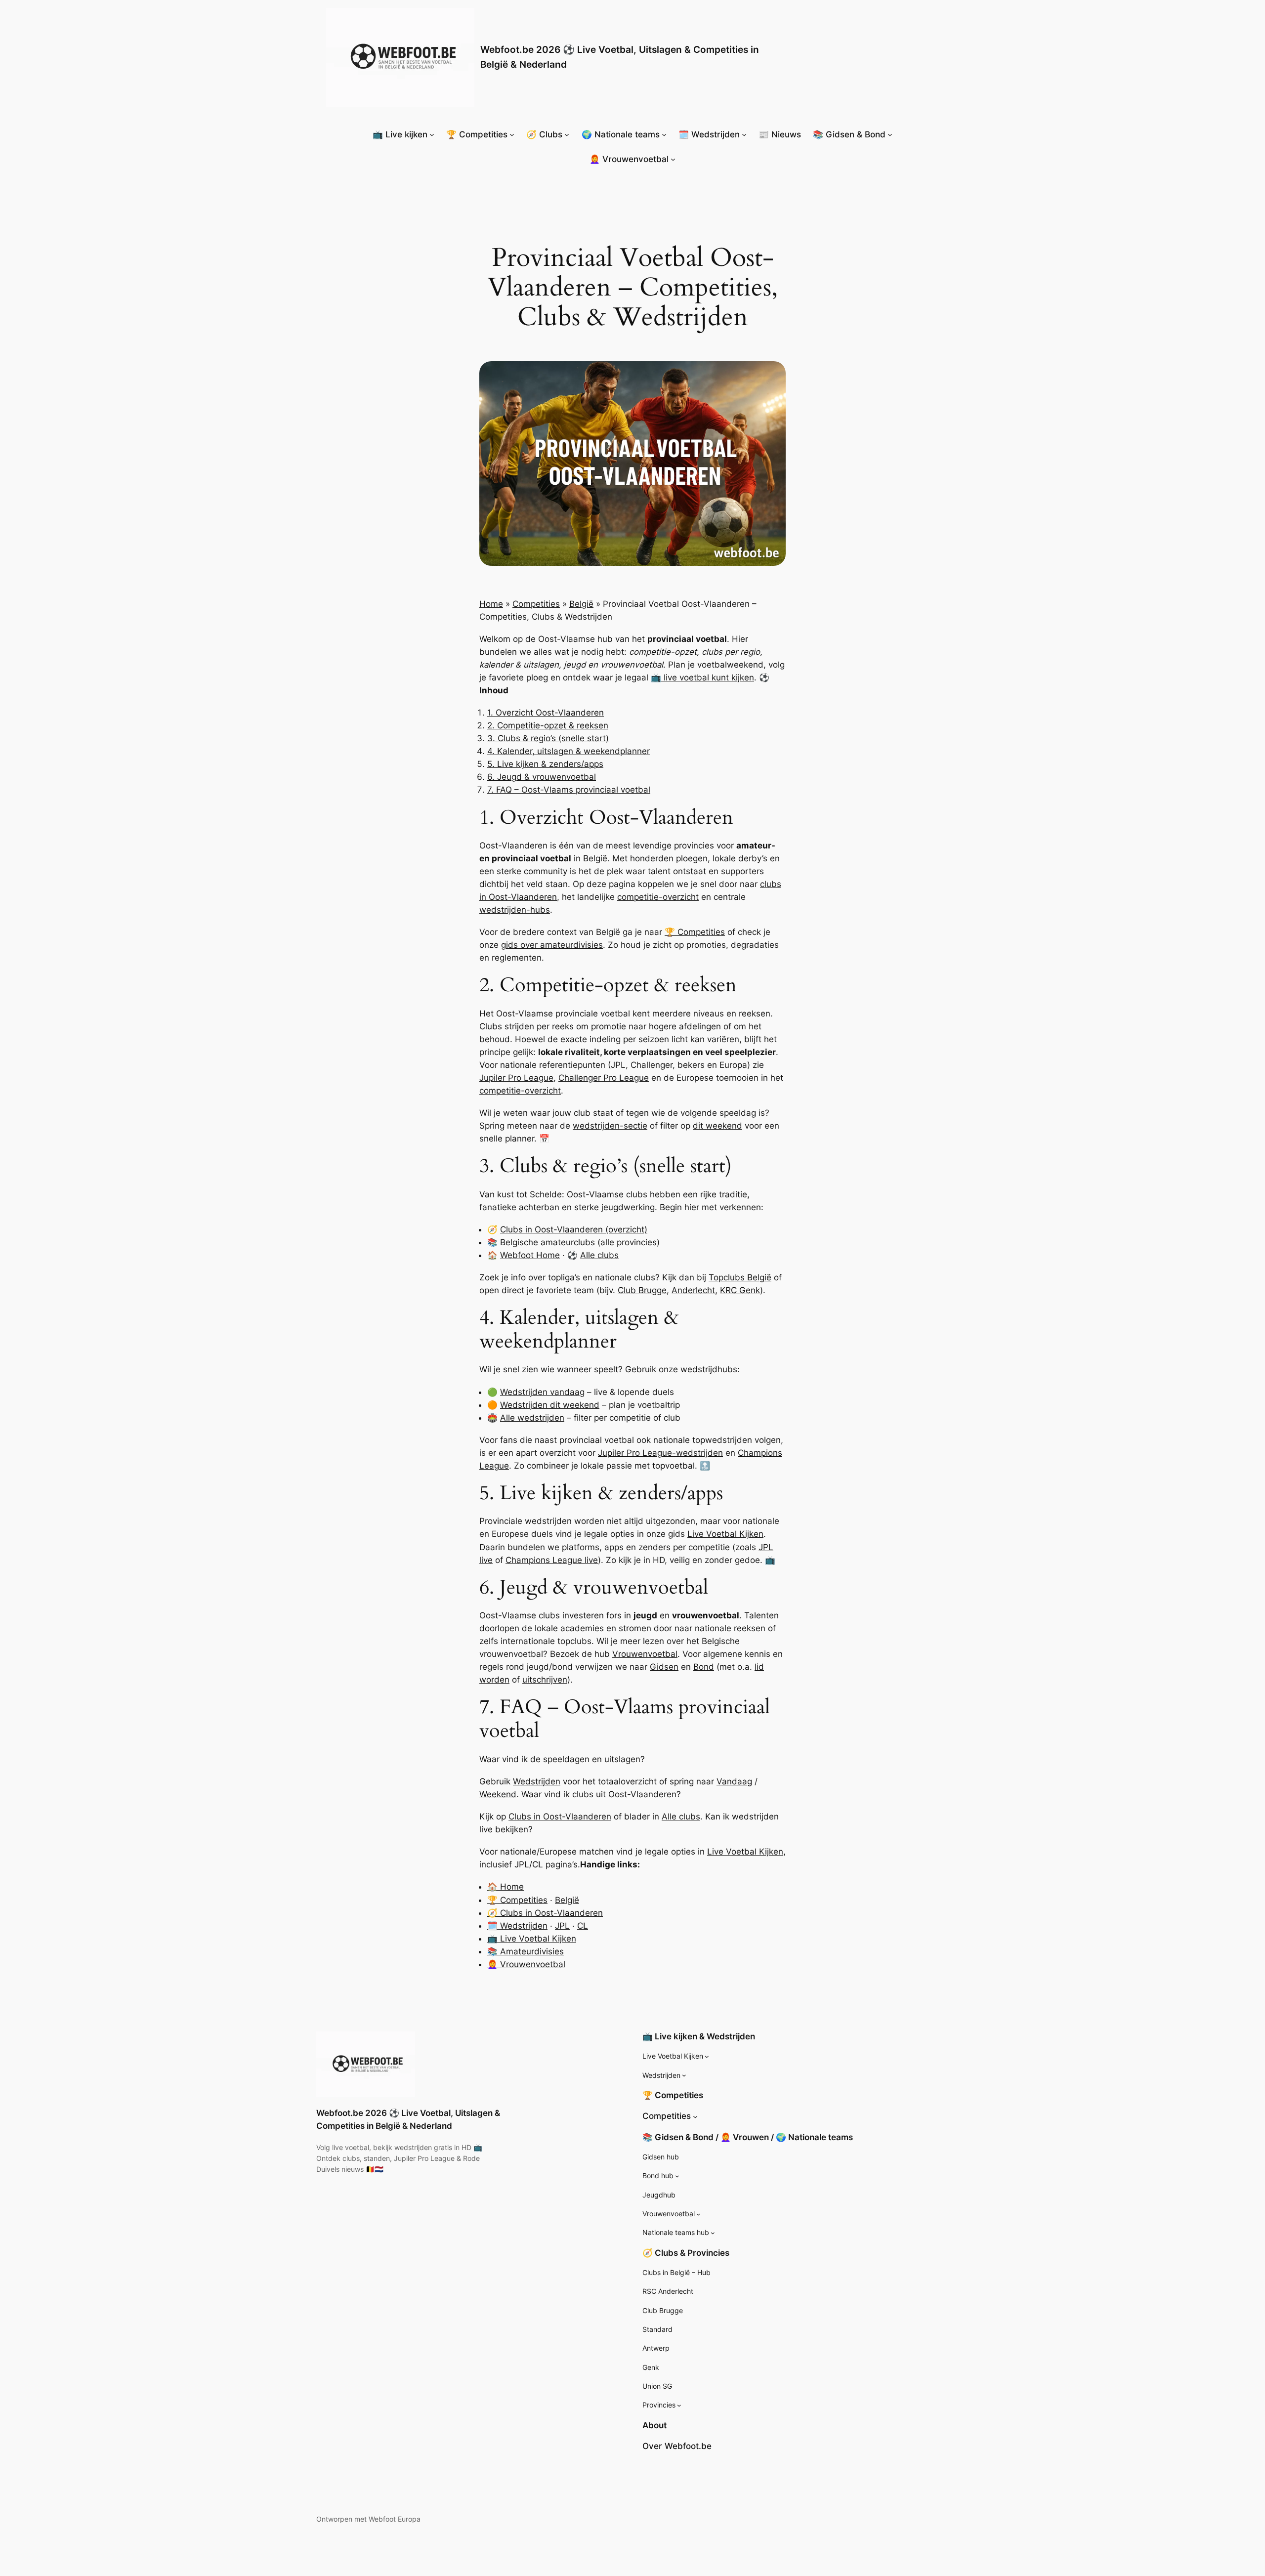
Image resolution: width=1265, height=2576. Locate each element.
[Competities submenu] (695, 2116)
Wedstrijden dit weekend (550, 1405)
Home (491, 604)
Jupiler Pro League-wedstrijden (660, 1453)
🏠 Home (506, 1887)
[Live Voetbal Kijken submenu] (707, 2056)
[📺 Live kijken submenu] (432, 134)
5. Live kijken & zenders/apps (545, 764)
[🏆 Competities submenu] (512, 134)
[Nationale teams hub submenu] (713, 2233)
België (581, 604)
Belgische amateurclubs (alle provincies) (580, 1242)
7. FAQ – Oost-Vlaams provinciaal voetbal (569, 790)
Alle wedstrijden (532, 1418)
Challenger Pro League (604, 1078)
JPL (562, 1926)
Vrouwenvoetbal (645, 1654)
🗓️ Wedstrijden (517, 1926)
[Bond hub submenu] (677, 2176)
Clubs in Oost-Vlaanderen (560, 1816)
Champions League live (552, 1560)
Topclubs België (740, 1277)
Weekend (498, 1794)
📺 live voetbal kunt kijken (702, 677)
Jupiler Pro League (516, 1078)
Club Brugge (642, 1290)
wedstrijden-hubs (515, 910)
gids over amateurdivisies (552, 945)
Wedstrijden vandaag (542, 1392)
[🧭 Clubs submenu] (567, 134)
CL (583, 1926)
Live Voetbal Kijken (725, 1534)
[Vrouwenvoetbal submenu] (698, 2214)
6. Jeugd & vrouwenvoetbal (542, 777)
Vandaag (734, 1781)
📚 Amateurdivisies (526, 1951)
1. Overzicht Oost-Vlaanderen (546, 713)
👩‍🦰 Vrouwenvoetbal (526, 1964)
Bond (704, 1667)
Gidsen (664, 1667)
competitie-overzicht (658, 897)
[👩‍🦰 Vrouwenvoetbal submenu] (673, 159)
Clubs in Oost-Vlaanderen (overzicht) (574, 1229)
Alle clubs (599, 1255)
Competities (536, 604)
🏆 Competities (695, 932)
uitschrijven (545, 1680)
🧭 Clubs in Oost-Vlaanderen (545, 1913)
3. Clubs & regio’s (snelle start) (548, 738)
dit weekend (717, 1126)
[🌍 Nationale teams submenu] (664, 134)
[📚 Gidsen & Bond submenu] (890, 134)
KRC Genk (740, 1290)
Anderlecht (693, 1290)
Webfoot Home (530, 1255)
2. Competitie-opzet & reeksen (548, 725)
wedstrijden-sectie (610, 1126)
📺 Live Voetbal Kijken (532, 1939)
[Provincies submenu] (679, 2405)
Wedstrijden (537, 1781)
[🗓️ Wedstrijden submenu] (744, 134)
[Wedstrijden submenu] (684, 2075)
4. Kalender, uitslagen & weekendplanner (569, 751)
